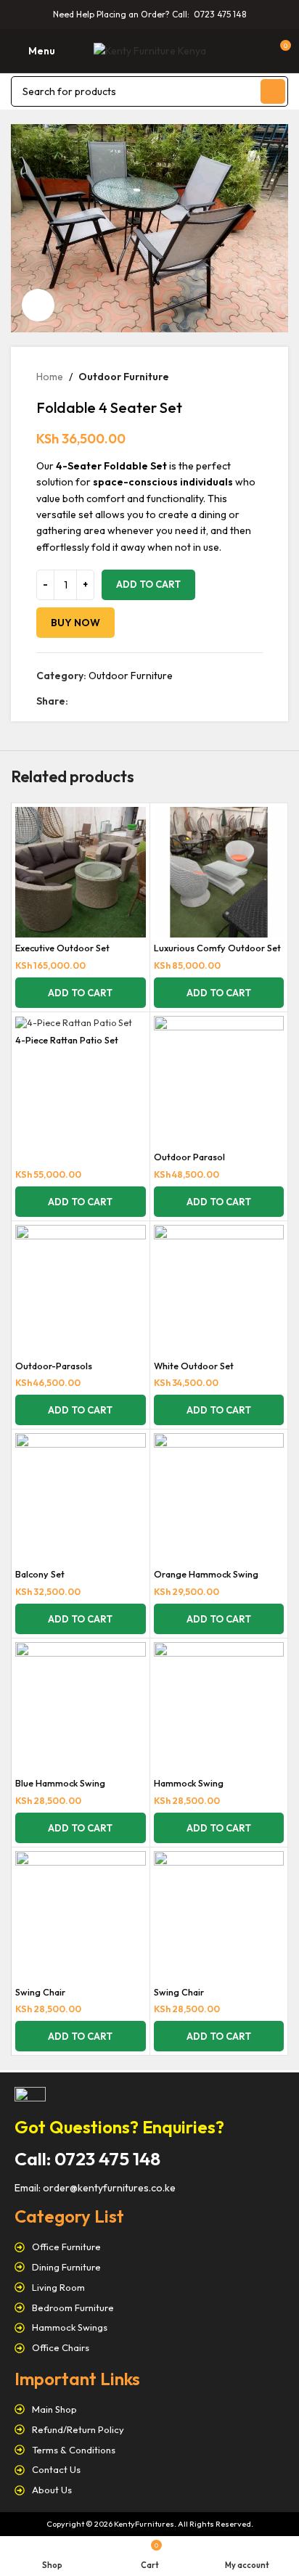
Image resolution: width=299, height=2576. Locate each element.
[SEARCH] (273, 91)
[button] (81, 993)
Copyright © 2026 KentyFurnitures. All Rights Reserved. (150, 2524)
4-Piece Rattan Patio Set (67, 1040)
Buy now (75, 623)
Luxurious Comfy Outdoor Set (217, 948)
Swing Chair (40, 1992)
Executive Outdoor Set (62, 948)
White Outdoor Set (194, 1366)
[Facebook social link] (77, 701)
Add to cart (148, 584)
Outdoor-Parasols (54, 1366)
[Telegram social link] (143, 701)
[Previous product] (226, 377)
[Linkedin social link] (127, 701)
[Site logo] (150, 49)
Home (50, 377)
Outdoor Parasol (189, 1157)
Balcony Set (40, 1574)
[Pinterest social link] (110, 701)
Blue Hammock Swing (60, 1783)
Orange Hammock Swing (206, 1574)
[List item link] (149, 2247)
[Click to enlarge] (38, 305)
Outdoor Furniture (124, 377)
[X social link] (93, 701)
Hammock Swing (189, 1783)
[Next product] (255, 377)
